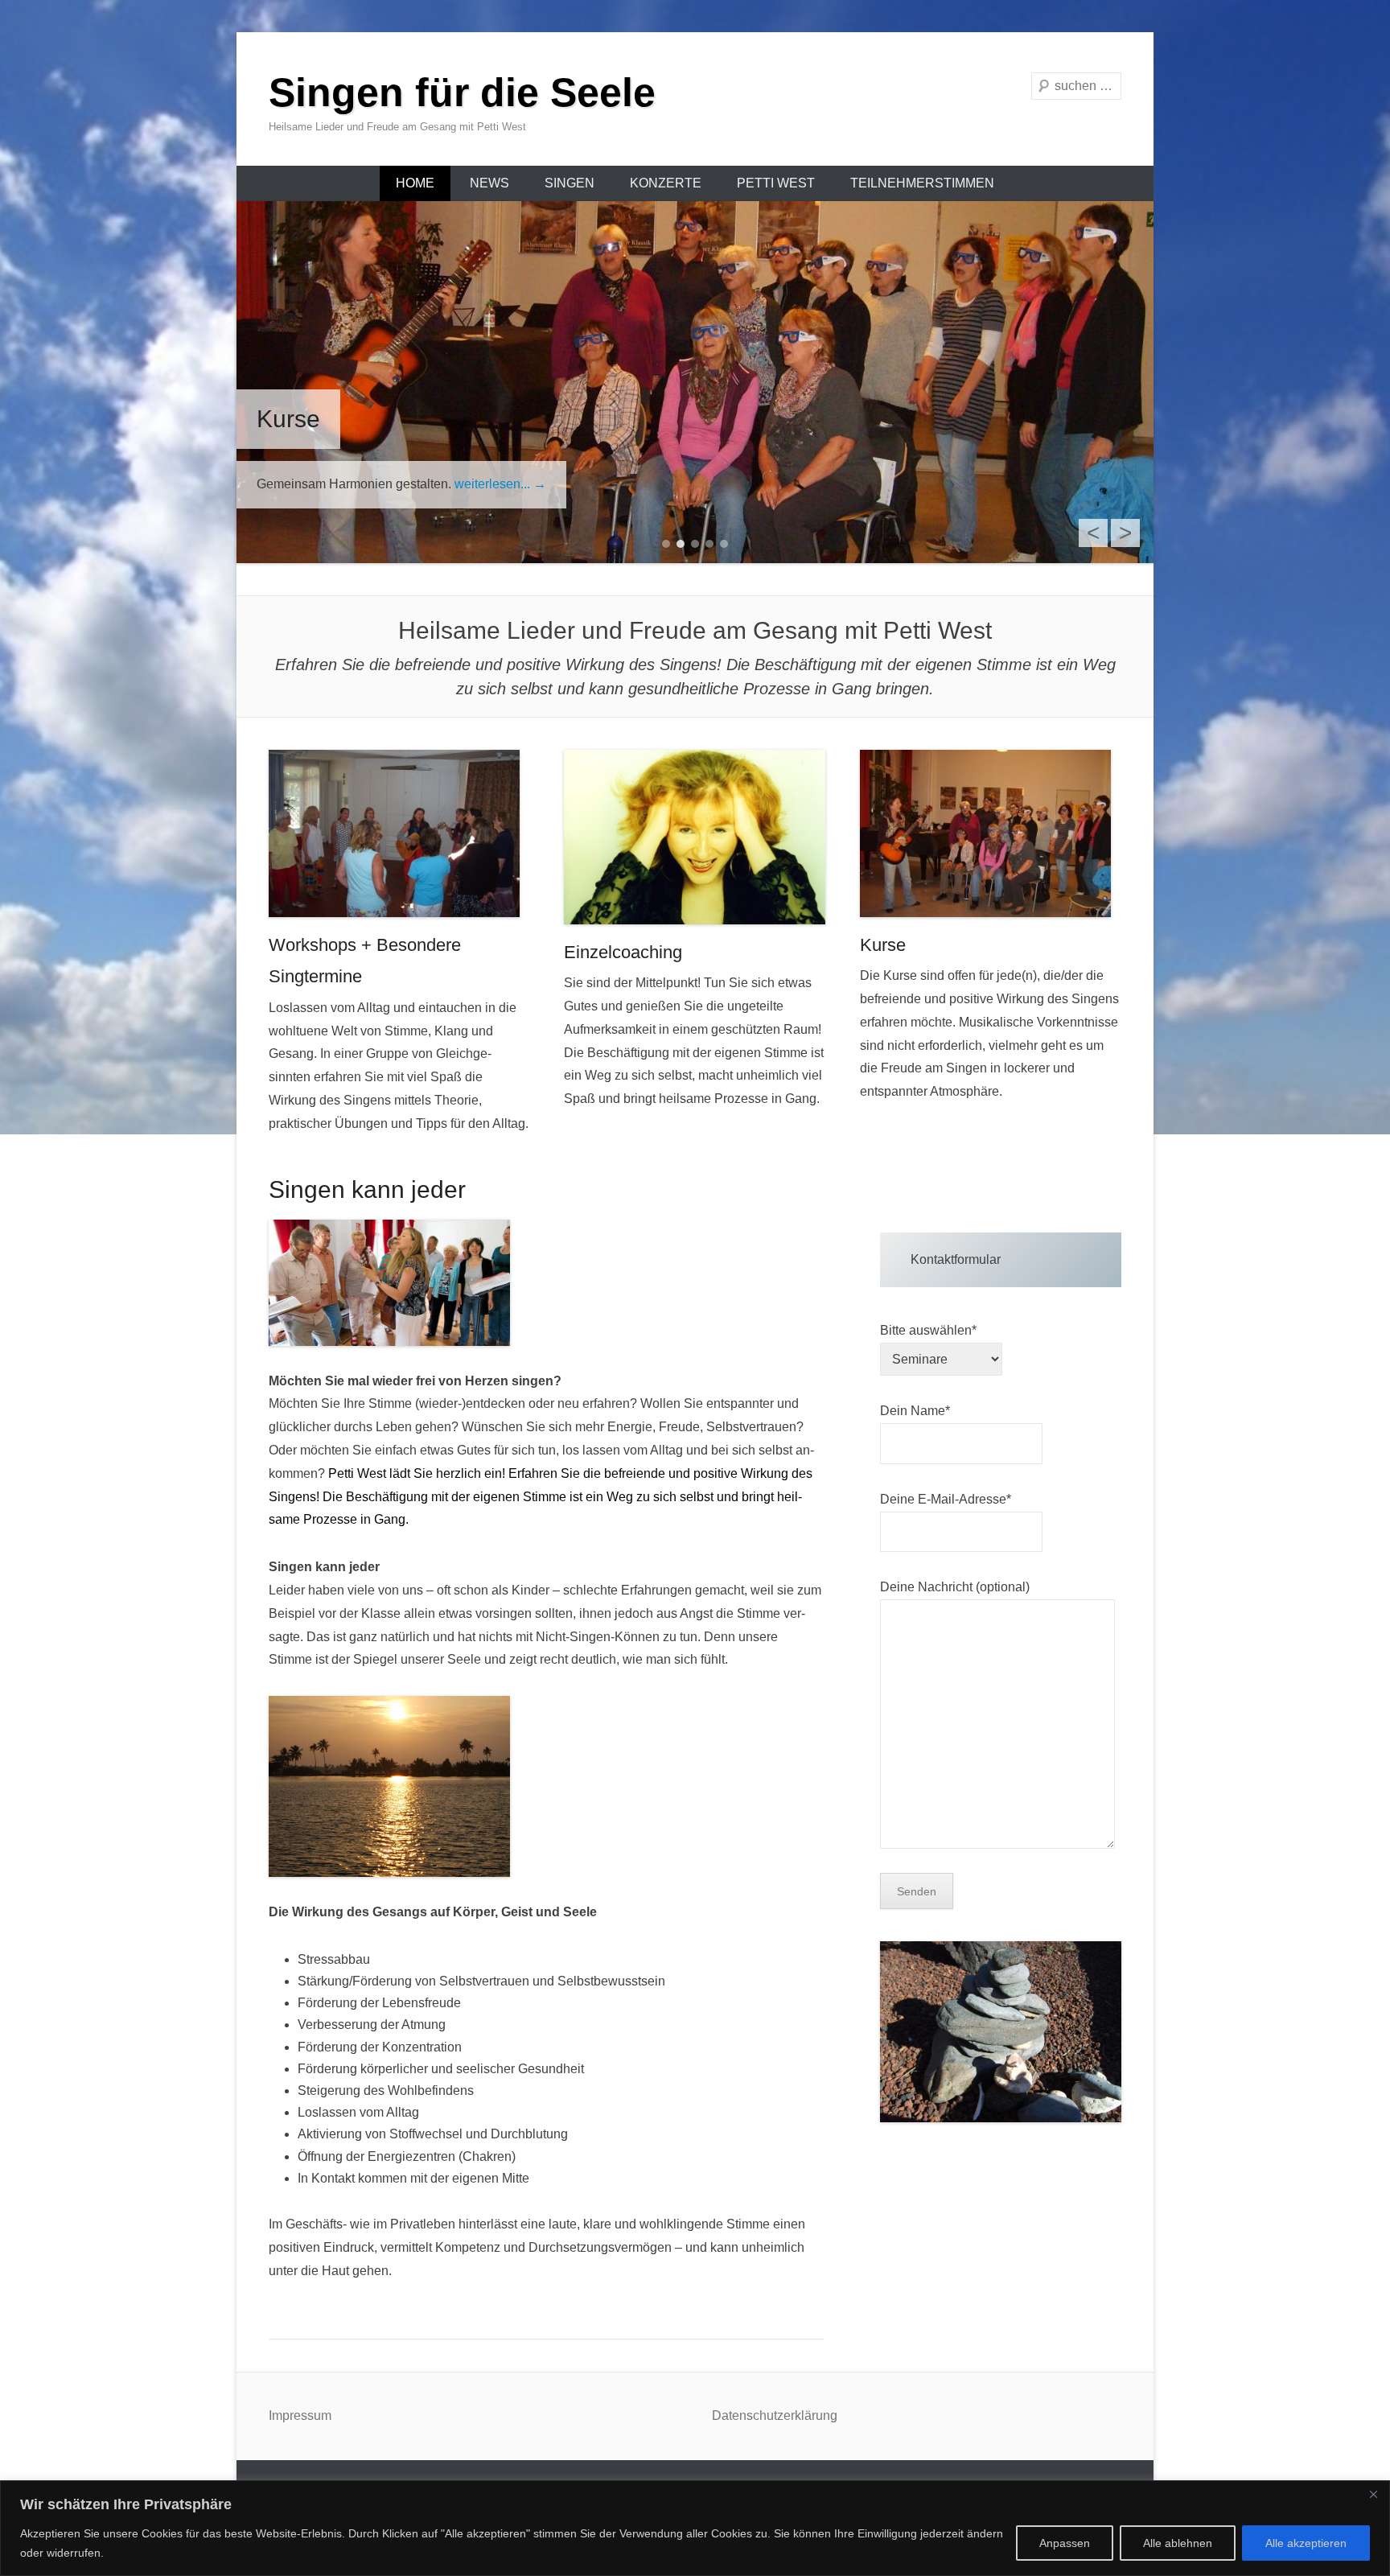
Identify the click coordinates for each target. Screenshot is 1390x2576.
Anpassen (1065, 2543)
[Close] (1373, 2494)
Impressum (300, 2416)
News (489, 183)
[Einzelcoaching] (695, 837)
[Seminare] (695, 382)
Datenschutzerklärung (775, 2416)
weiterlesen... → (335, 484)
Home (415, 183)
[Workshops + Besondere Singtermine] (399, 833)
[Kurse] (991, 833)
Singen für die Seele (462, 93)
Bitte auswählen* (928, 1330)
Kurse (883, 945)
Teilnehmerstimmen (922, 183)
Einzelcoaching (623, 952)
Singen (570, 183)
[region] (695, 2528)
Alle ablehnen (1178, 2543)
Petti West (776, 183)
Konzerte (666, 183)
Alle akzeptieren (1306, 2543)
